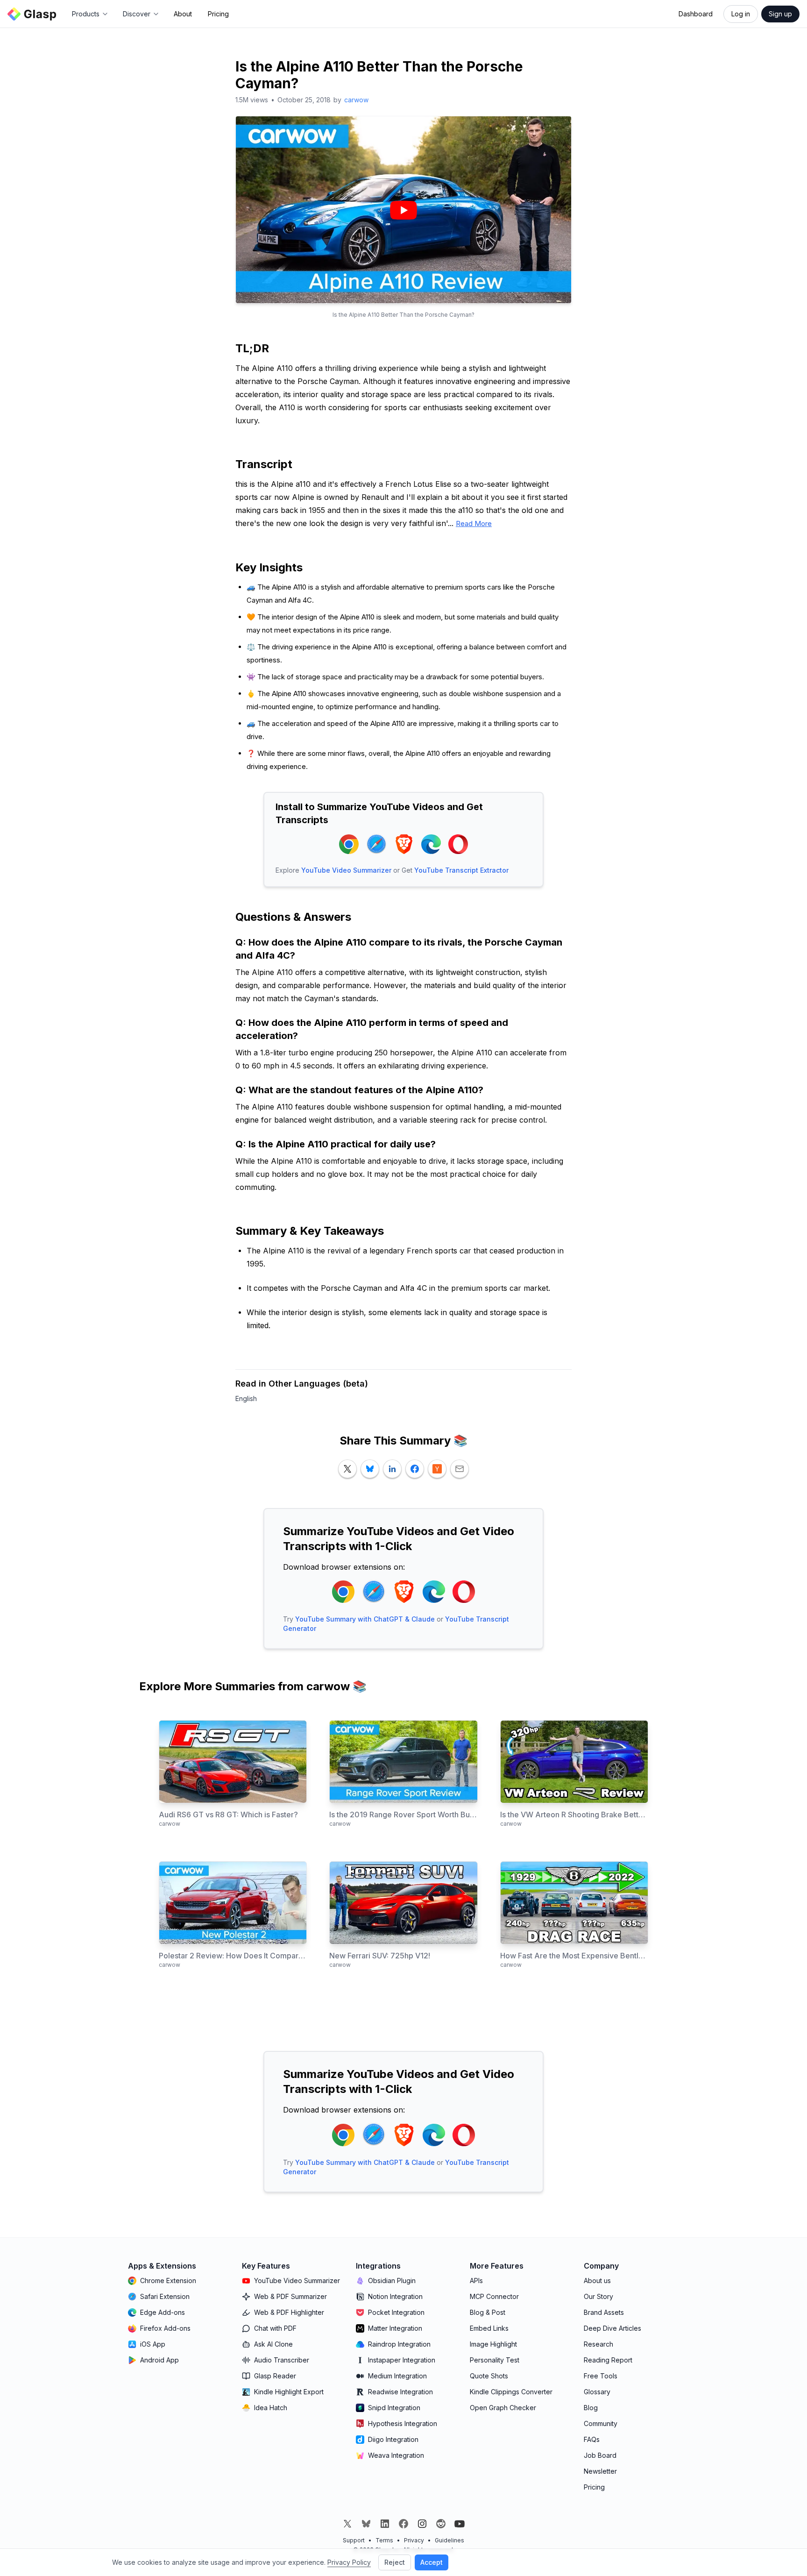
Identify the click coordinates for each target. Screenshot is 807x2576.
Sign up (780, 14)
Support (354, 2540)
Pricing (218, 14)
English (246, 1398)
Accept (432, 2562)
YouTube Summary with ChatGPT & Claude (365, 1619)
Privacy (414, 2540)
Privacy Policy (349, 2562)
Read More (474, 523)
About (183, 14)
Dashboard (696, 14)
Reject (395, 2562)
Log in (741, 14)
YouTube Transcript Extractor (461, 870)
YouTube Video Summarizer (346, 870)
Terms (384, 2540)
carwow (356, 100)
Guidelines (450, 2540)
